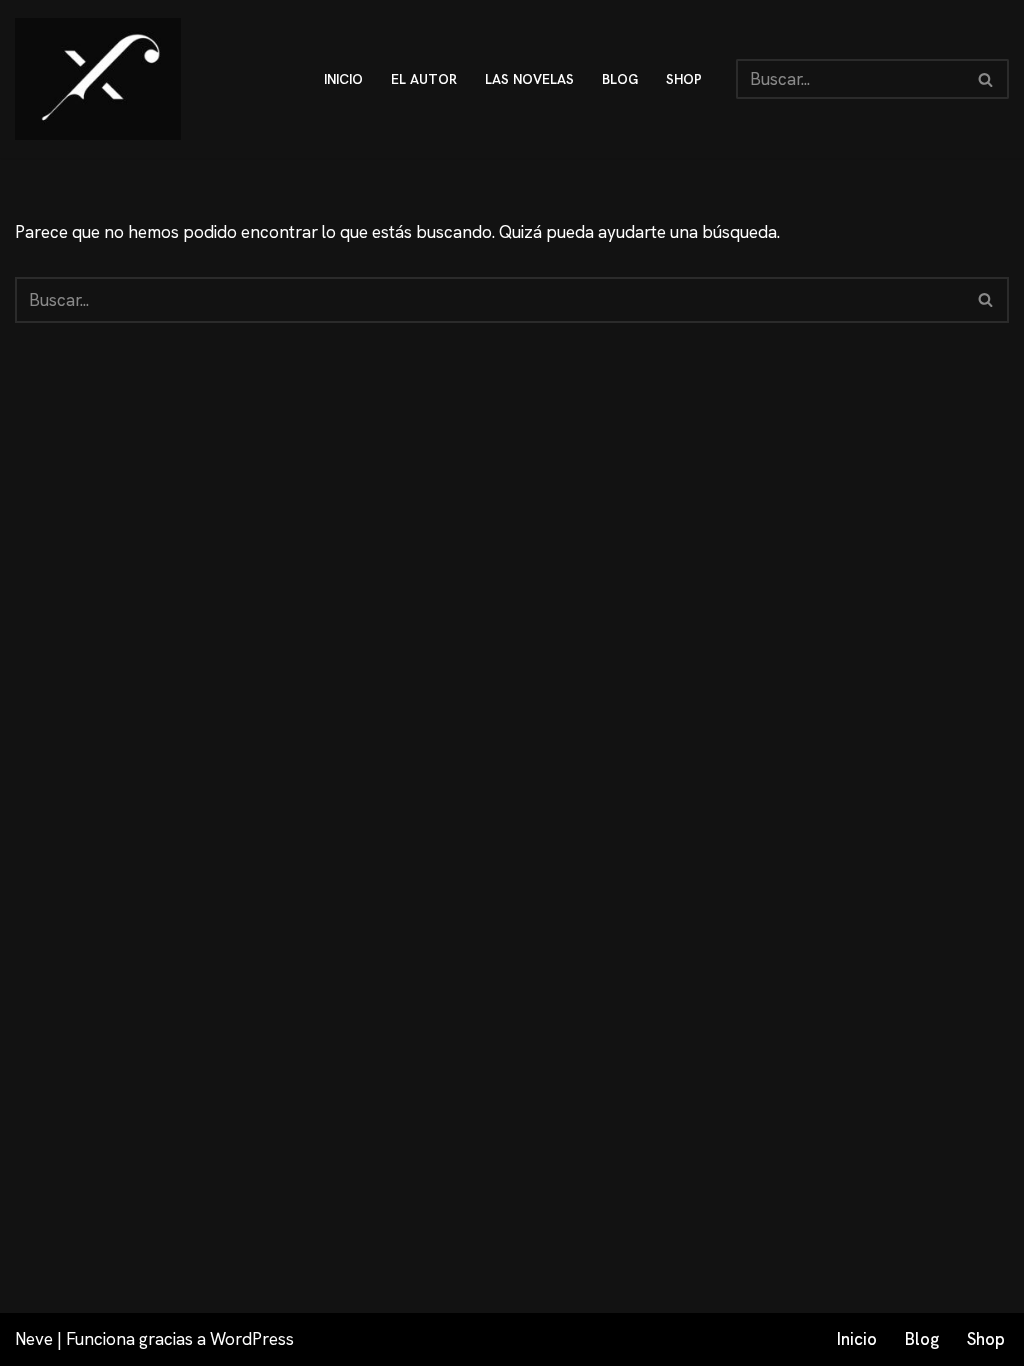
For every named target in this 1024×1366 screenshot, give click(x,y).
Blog (922, 1339)
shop (684, 79)
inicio (343, 79)
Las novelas (529, 79)
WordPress (252, 1339)
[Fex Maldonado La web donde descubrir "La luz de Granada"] (98, 79)
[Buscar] (986, 79)
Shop (986, 1339)
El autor (424, 79)
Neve (34, 1339)
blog (620, 79)
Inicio (857, 1339)
